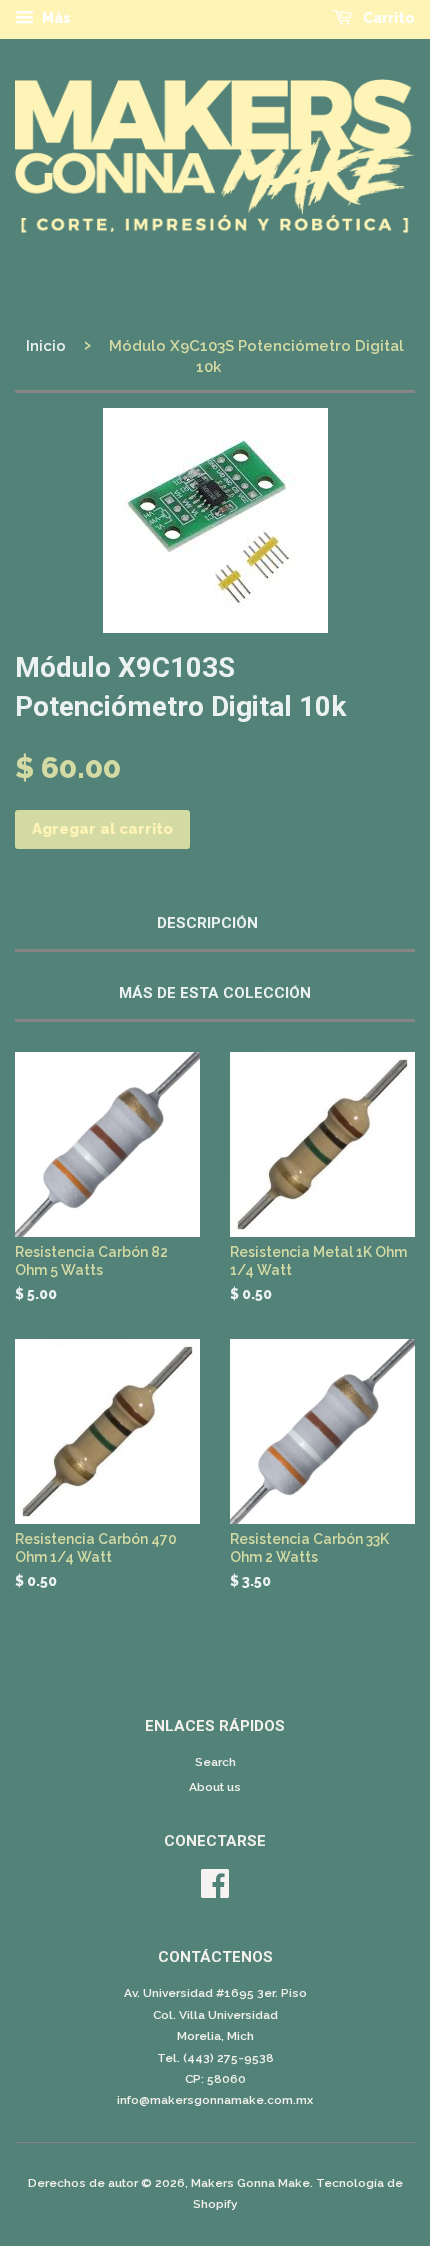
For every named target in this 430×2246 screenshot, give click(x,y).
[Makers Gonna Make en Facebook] (215, 1891)
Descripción (207, 923)
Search (215, 1762)
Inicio (46, 346)
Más (55, 18)
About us (215, 1787)
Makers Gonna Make (250, 2183)
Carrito (387, 18)
